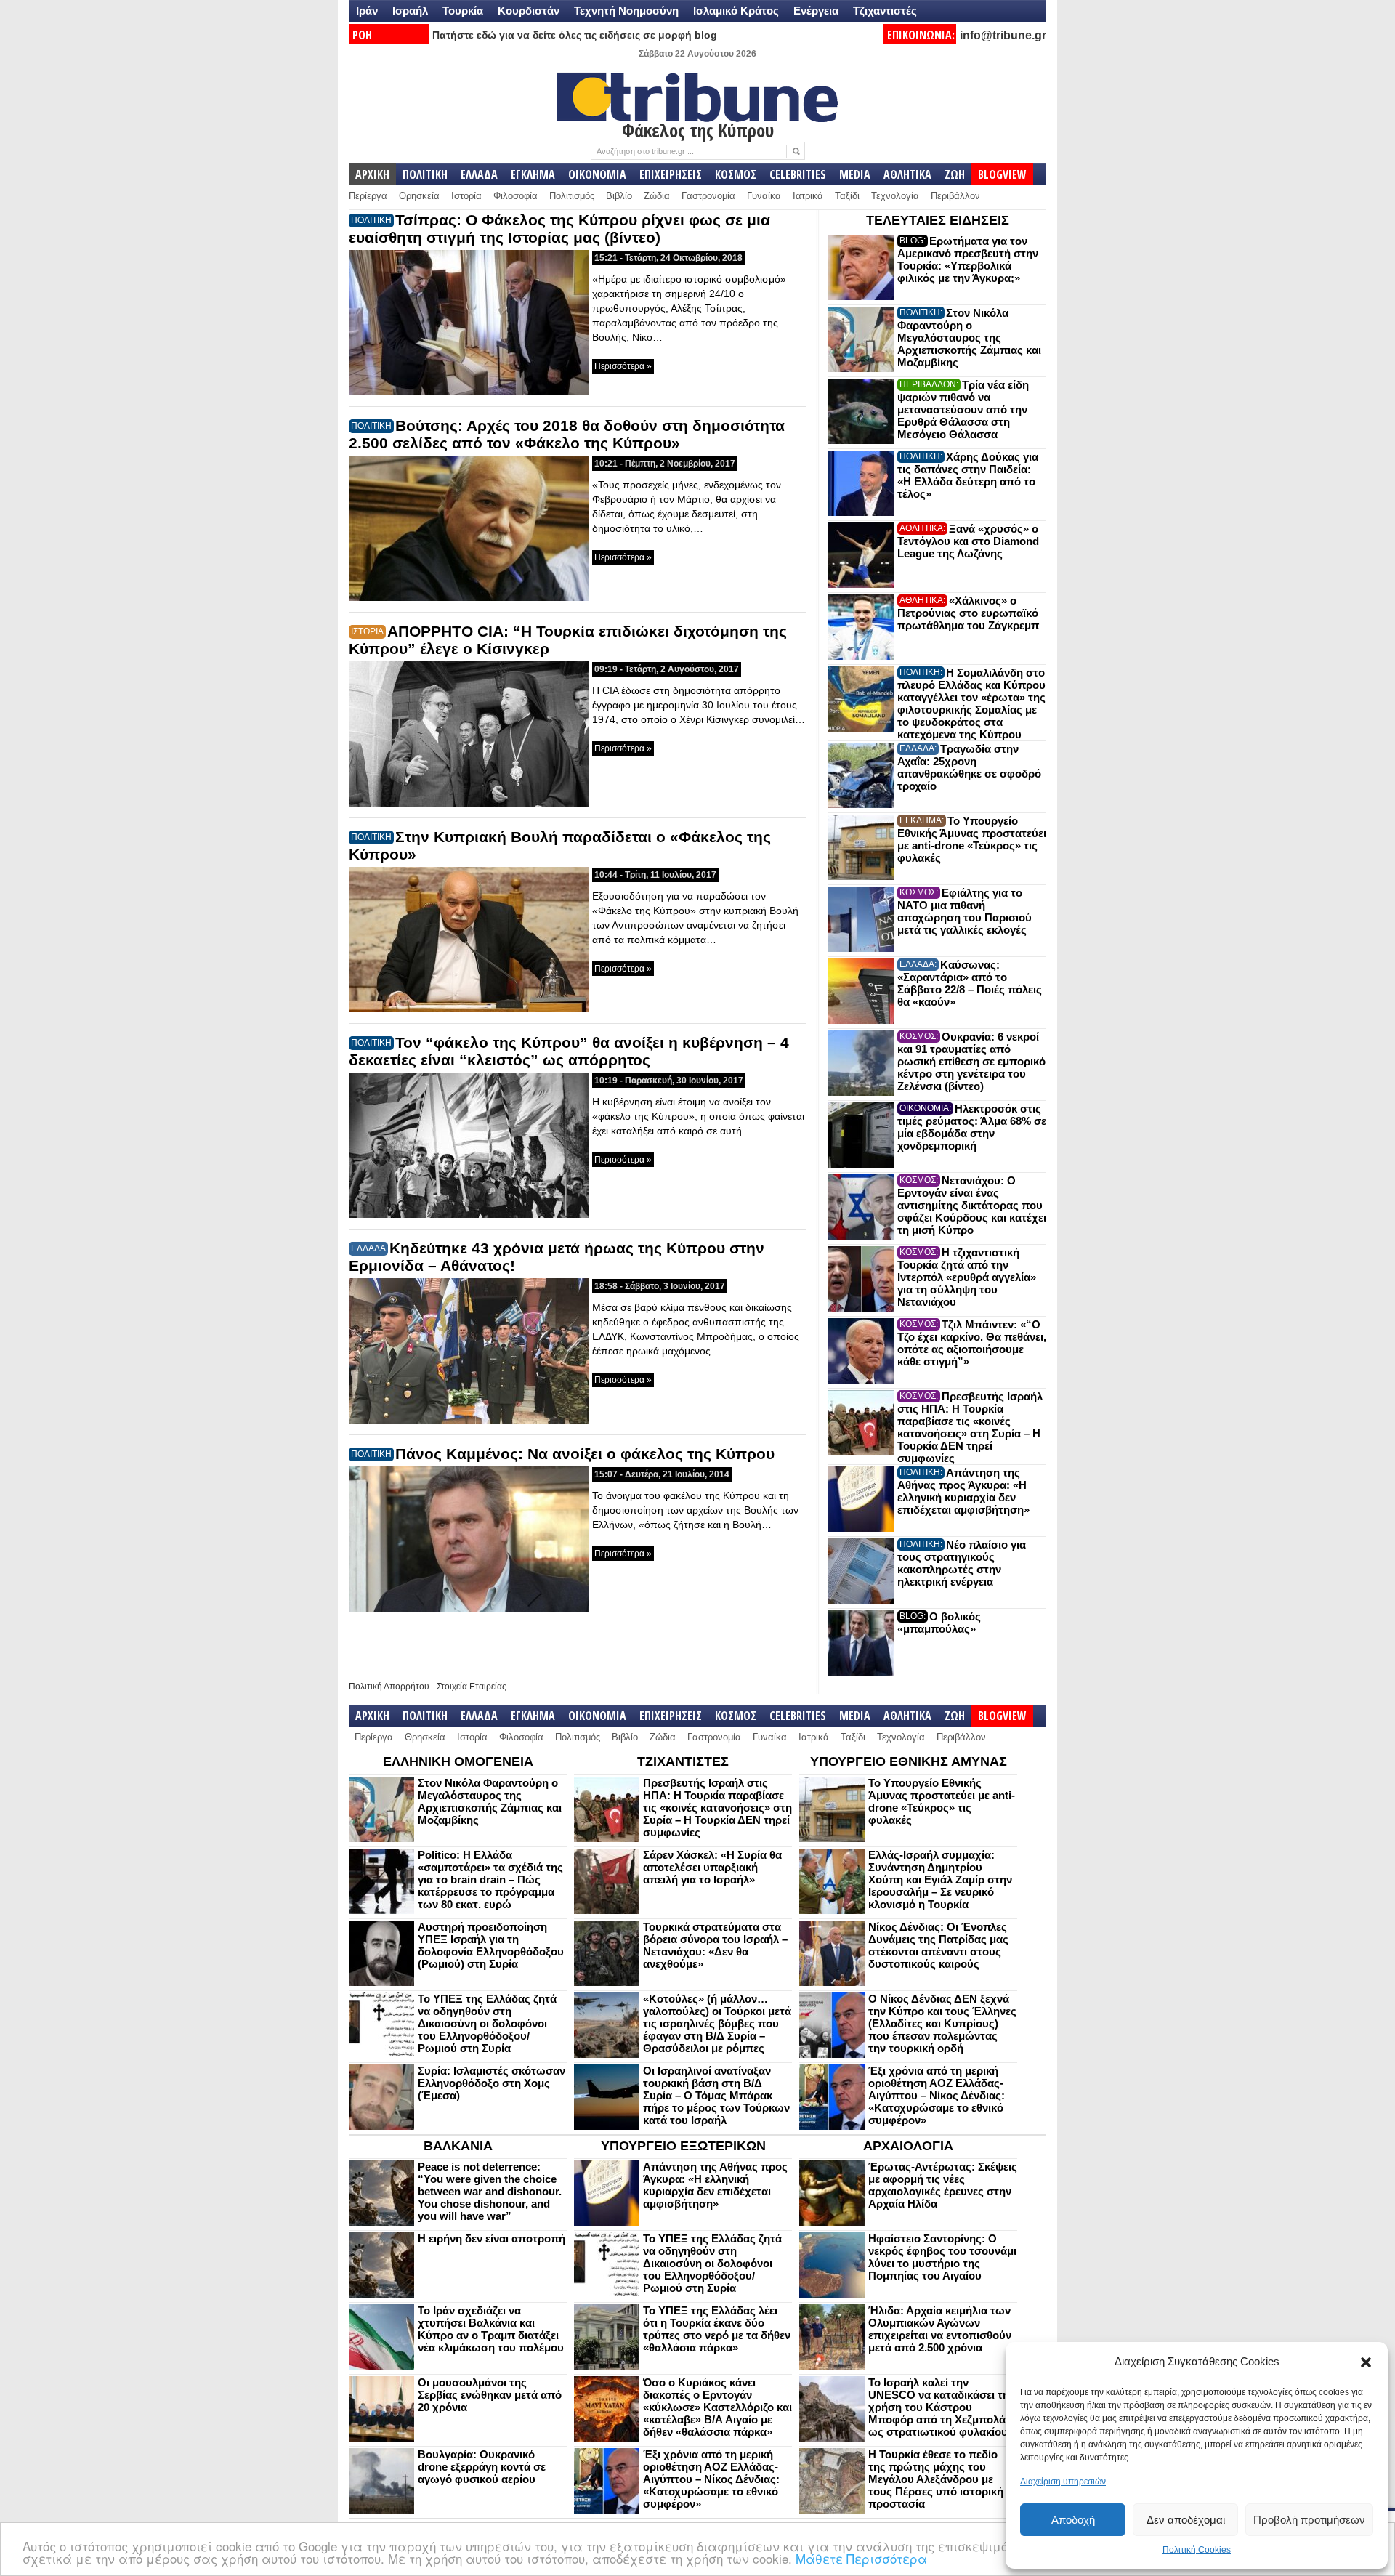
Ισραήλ (410, 11)
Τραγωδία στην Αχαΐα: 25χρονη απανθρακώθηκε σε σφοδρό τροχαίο (969, 767)
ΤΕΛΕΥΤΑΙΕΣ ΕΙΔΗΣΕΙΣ (938, 220)
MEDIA (855, 174)
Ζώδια (657, 196)
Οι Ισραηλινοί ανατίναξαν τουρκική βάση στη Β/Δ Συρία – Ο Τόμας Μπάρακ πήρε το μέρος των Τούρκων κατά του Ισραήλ (716, 2095)
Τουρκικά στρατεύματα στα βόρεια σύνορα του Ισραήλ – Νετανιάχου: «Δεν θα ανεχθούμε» (715, 1945)
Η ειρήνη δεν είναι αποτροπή (492, 2238)
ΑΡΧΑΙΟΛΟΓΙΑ (908, 2146)
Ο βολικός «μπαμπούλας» (939, 1623)
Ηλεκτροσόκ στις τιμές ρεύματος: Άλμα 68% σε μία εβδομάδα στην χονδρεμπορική (972, 1127)
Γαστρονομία (708, 196)
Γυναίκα (764, 196)
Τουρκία (463, 11)
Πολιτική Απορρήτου (389, 1687)
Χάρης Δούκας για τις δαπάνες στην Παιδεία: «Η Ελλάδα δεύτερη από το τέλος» (968, 475)
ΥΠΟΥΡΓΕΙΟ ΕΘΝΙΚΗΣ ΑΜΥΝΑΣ (909, 1761)
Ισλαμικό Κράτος (736, 11)
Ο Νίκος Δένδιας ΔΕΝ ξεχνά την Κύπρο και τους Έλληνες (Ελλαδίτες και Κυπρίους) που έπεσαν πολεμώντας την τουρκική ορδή (942, 2023)
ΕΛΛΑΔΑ (479, 174)
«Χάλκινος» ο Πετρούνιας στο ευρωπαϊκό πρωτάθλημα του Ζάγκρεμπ (968, 613)
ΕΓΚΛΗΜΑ (533, 174)
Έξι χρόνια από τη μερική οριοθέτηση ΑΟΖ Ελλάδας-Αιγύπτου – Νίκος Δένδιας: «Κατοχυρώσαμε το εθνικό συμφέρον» (937, 2095)
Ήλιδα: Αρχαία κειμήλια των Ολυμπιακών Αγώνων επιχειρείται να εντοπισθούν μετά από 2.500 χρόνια (940, 2329)
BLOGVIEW (1002, 174)
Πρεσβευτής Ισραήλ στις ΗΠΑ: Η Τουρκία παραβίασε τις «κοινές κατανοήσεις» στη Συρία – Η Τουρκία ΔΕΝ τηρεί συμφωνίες (970, 1427)
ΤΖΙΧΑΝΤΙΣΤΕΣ (683, 1761)
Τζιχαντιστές (885, 11)
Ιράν (367, 11)
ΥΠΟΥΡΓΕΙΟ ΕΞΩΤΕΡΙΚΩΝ (683, 2146)
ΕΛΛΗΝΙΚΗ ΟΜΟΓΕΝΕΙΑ (458, 1761)
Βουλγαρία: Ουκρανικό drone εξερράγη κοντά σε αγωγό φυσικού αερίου (482, 2467)
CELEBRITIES (798, 174)
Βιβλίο (619, 196)
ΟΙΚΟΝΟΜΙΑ (597, 174)
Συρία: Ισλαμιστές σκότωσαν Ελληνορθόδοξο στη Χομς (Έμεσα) (492, 2083)
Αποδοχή (1073, 2520)
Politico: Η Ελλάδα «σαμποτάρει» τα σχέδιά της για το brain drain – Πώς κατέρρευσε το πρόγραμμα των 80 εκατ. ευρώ (490, 1879)
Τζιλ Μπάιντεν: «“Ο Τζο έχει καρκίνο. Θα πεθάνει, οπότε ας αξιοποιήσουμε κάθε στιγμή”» (972, 1343)
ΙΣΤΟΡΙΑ (367, 631)
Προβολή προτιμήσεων (1309, 2520)
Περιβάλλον (955, 196)
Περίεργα (368, 196)
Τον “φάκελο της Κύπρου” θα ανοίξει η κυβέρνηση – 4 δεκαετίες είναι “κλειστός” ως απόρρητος (569, 1051)
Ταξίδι (847, 196)
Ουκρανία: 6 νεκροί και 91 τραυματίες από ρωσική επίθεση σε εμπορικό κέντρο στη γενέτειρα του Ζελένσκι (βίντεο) (971, 1061)
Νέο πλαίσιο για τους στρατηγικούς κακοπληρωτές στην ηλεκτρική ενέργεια (962, 1563)
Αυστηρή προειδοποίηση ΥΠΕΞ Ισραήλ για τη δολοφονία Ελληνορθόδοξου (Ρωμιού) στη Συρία (491, 1945)
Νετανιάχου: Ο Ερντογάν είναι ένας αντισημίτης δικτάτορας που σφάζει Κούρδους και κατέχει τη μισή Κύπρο (972, 1205)
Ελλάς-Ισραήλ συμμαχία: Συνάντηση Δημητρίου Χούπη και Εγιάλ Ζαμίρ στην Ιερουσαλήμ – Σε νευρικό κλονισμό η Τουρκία (940, 1879)
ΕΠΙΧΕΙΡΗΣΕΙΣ (671, 174)
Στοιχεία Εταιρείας (472, 1687)
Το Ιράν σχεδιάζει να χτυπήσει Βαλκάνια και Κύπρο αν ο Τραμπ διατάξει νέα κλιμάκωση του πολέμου (491, 2329)
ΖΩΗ (955, 174)
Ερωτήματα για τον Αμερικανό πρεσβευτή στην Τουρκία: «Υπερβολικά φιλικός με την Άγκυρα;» (968, 259)
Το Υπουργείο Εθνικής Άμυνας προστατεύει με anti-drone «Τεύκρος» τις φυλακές (972, 839)
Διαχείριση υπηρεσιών (1063, 2482)
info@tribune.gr (1003, 35)
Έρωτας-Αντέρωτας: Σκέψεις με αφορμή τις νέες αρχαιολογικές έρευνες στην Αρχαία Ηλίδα (943, 2185)
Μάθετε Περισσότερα (861, 2558)
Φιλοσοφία (515, 196)
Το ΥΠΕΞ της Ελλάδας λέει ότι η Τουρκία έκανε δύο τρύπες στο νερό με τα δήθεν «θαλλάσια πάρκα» (717, 2329)
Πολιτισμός (572, 196)
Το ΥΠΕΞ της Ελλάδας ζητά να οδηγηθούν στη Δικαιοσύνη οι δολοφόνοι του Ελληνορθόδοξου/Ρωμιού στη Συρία (487, 2023)
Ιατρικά (808, 196)
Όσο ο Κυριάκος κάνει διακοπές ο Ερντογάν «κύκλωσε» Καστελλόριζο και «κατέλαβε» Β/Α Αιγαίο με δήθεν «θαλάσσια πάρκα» (717, 2407)
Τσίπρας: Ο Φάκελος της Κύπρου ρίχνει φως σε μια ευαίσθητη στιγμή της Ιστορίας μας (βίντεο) (559, 229)
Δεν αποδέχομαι (1186, 2520)
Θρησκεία (419, 196)
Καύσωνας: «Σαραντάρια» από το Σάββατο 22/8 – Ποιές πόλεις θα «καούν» (970, 983)
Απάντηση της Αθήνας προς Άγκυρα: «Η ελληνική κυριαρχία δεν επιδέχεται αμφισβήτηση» (963, 1491)
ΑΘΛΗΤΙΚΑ (907, 174)
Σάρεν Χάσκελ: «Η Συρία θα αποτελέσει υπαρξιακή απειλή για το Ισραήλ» (712, 1867)
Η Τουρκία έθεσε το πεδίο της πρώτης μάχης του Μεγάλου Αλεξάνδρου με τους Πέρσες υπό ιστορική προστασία (936, 2479)
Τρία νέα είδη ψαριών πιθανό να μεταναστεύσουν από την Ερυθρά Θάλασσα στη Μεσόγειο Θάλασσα (963, 409)
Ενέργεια (816, 11)
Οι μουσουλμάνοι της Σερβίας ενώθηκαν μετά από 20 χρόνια (490, 2395)
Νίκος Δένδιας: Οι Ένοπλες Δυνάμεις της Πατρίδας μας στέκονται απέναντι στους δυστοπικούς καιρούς (938, 1945)
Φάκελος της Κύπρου (698, 130)
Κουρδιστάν (529, 11)
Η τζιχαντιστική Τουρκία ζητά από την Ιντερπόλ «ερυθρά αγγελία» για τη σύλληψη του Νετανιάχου (967, 1277)
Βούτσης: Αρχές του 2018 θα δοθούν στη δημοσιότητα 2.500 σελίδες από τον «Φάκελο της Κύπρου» (567, 434)
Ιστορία (466, 196)
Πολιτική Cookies (1197, 2550)
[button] (1366, 2362)
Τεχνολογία (895, 196)
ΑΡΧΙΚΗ (372, 174)
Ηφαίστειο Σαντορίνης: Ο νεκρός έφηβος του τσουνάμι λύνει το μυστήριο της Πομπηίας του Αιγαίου (942, 2257)
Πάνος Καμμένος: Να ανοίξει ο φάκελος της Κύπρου (585, 1454)
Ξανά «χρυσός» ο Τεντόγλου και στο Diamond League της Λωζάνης (968, 541)
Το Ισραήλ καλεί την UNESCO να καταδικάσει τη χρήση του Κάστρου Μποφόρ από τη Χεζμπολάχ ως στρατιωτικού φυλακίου (940, 2407)
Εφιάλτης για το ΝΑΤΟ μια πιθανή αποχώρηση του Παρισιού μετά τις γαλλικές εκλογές (965, 911)
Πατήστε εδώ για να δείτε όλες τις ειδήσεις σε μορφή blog (575, 35)
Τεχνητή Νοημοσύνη (626, 11)
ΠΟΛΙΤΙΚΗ (425, 174)
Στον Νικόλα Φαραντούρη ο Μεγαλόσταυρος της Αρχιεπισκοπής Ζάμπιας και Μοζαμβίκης (969, 338)
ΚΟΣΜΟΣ (736, 174)
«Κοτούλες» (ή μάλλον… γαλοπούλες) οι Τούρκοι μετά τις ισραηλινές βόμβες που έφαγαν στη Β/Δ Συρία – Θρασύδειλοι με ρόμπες (717, 2023)
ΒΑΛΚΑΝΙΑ (458, 2146)
